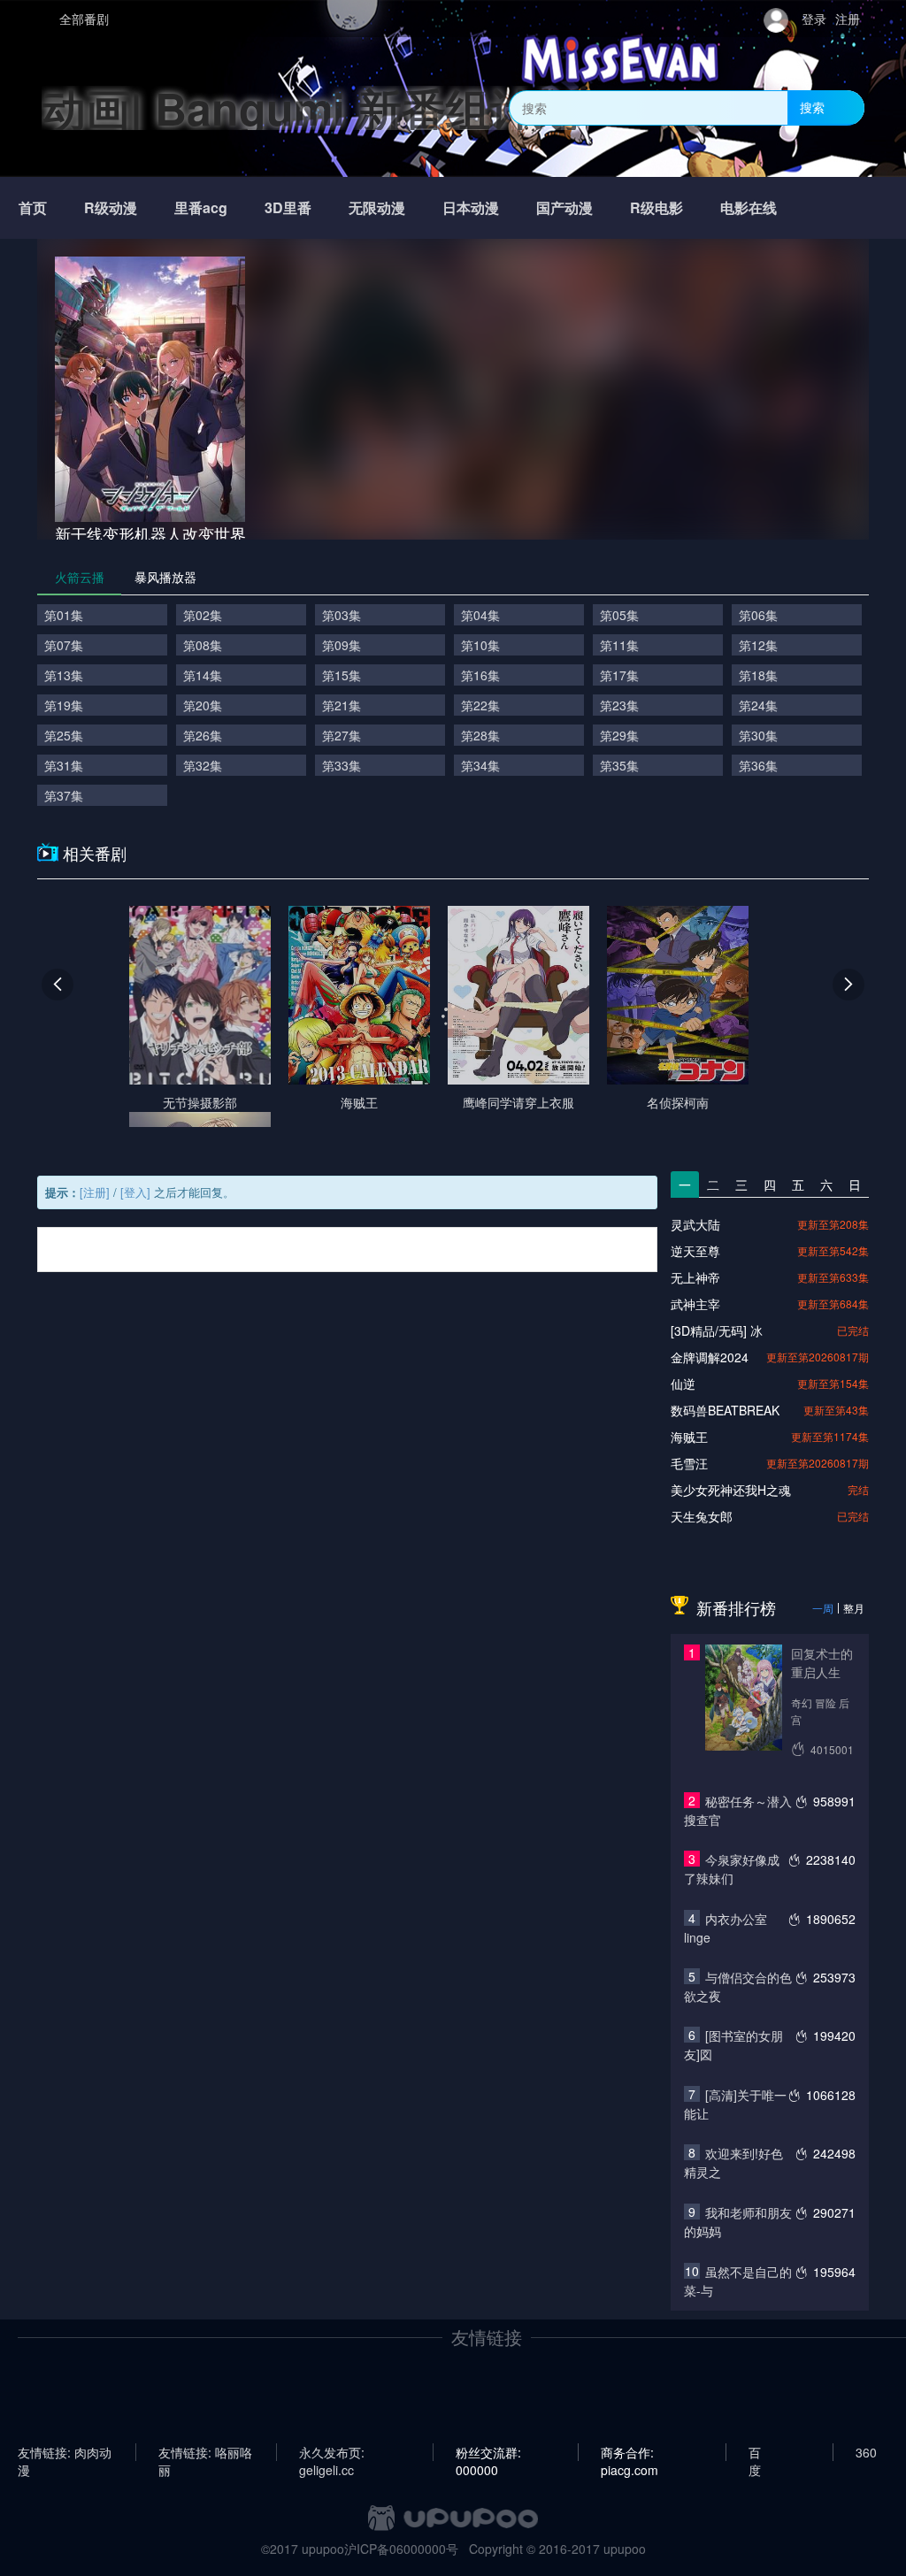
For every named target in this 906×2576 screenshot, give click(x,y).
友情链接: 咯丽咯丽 (205, 2452)
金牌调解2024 (710, 1357)
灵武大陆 (695, 1224)
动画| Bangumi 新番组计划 (310, 107)
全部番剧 (84, 19)
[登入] (135, 1192)
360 (866, 2452)
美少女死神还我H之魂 (731, 1490)
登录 (814, 19)
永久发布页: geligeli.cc (332, 2452)
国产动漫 (564, 207)
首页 (33, 207)
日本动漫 (471, 207)
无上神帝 (695, 1277)
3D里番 (288, 207)
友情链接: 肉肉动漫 (65, 2452)
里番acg (201, 207)
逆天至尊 (695, 1251)
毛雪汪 (689, 1463)
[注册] (95, 1192)
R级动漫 (111, 207)
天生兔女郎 (702, 1516)
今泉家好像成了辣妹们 (732, 1869)
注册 (848, 19)
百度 (755, 2452)
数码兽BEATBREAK (725, 1410)
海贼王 (689, 1437)
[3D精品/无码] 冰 (717, 1330)
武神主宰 (695, 1304)
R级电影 (656, 207)
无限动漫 (377, 207)
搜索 (812, 107)
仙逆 (683, 1384)
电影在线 (749, 207)
